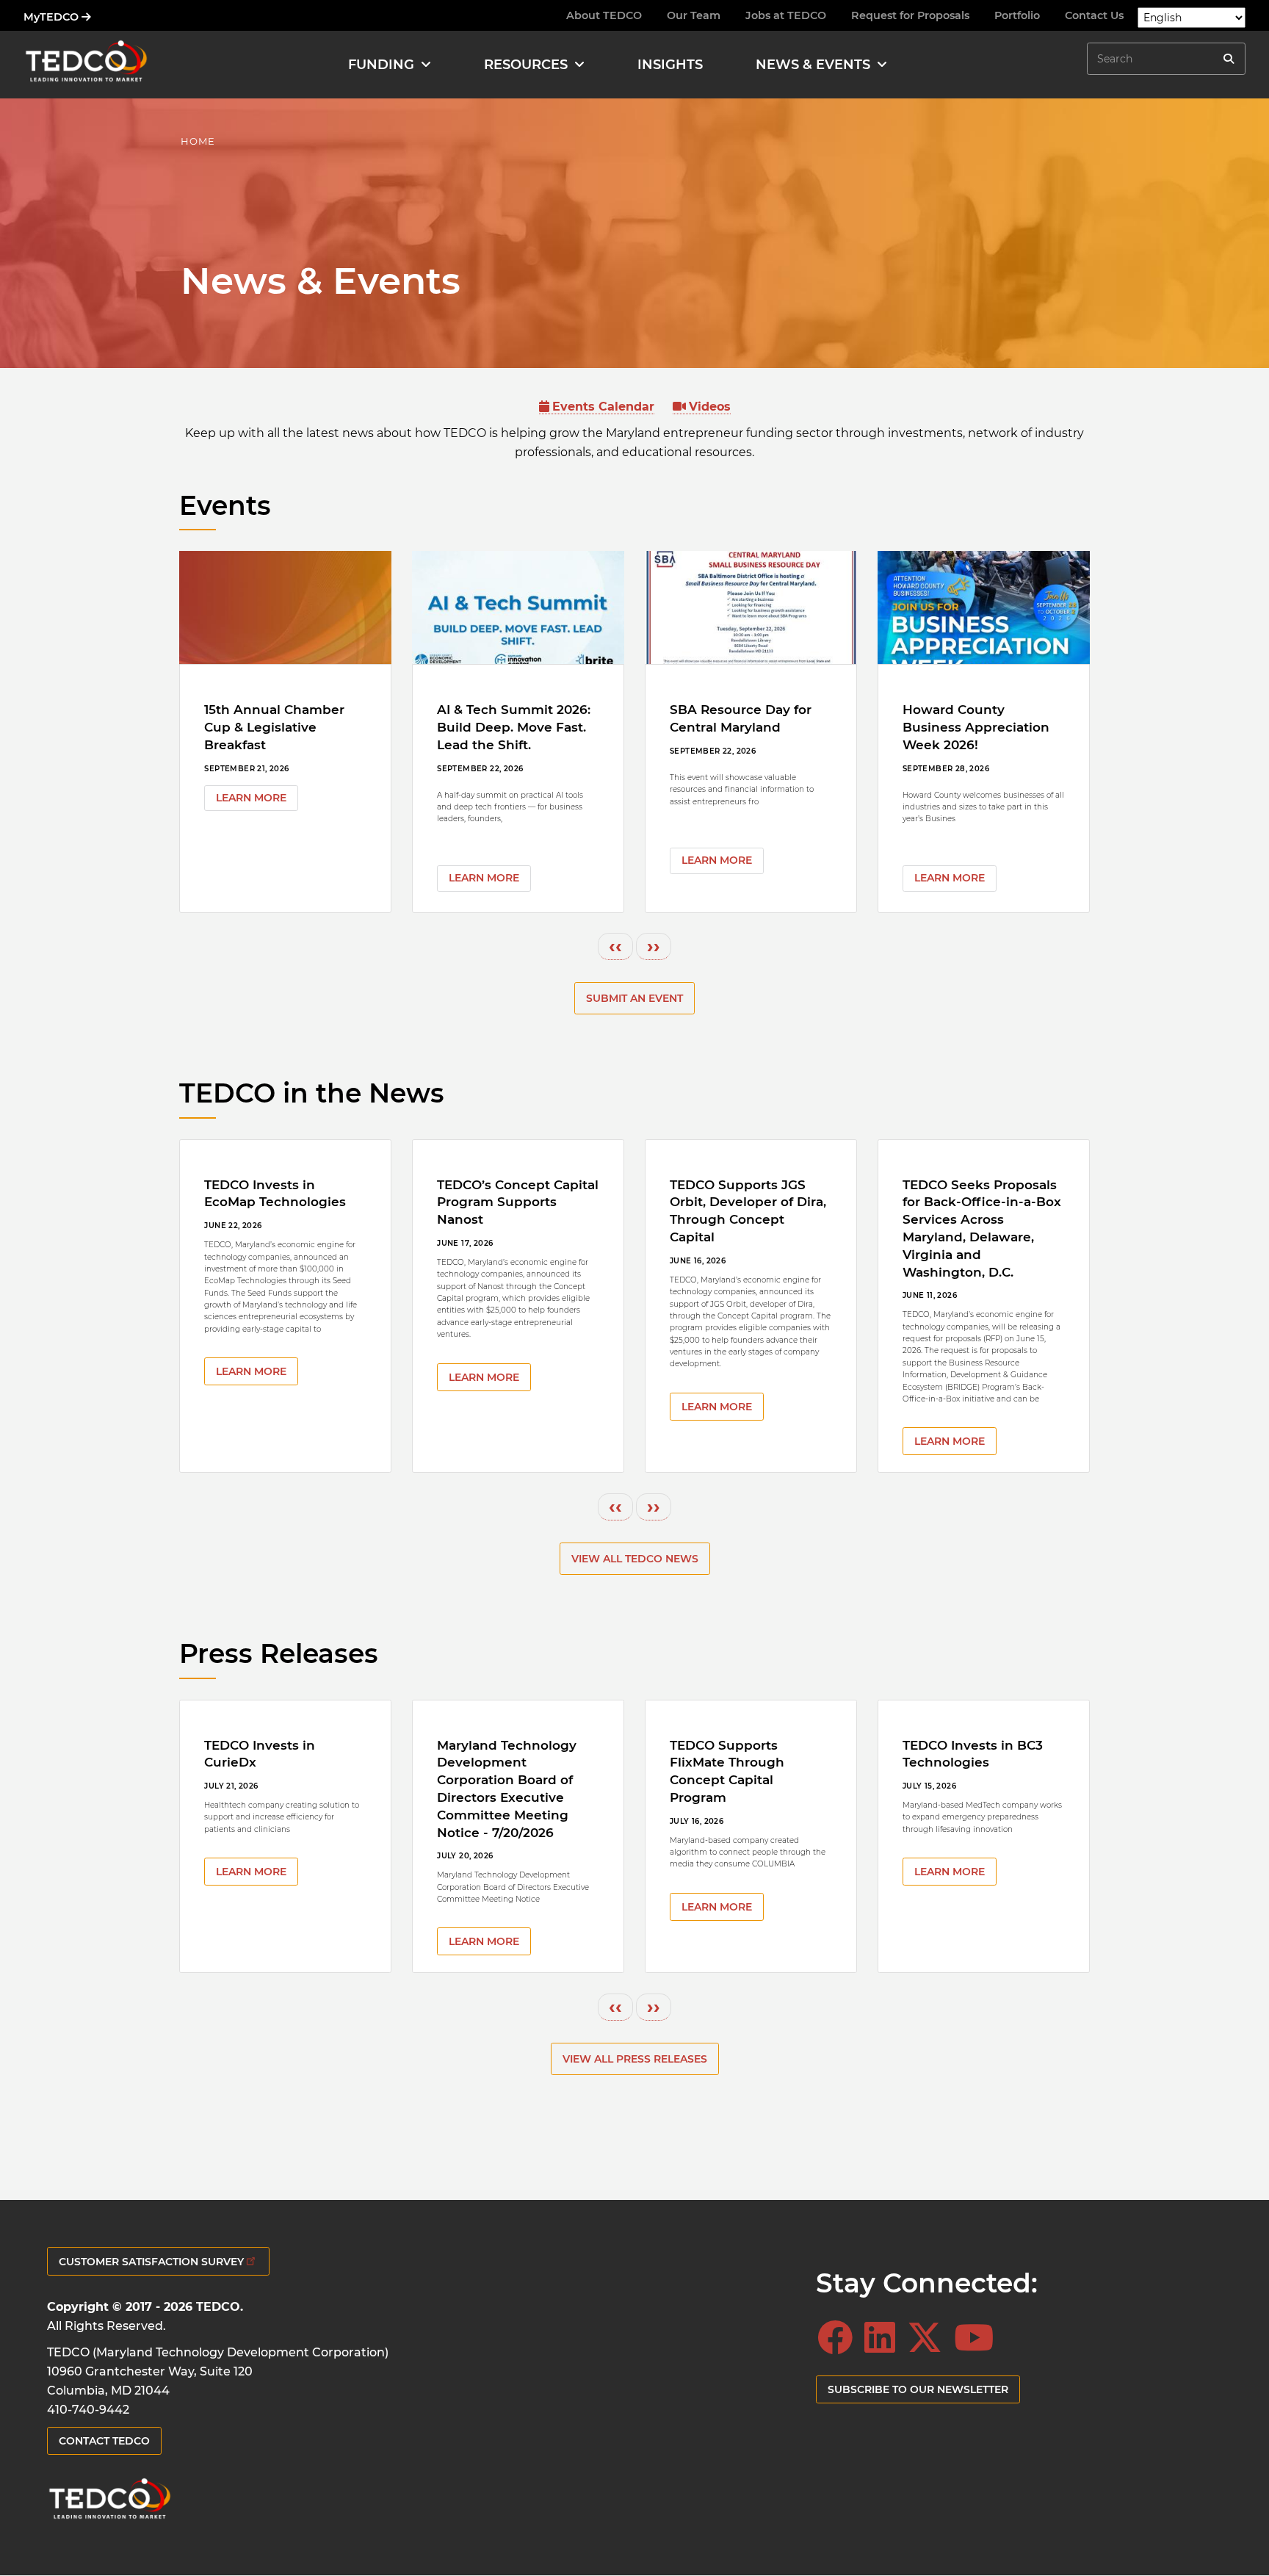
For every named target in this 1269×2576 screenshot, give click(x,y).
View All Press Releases (635, 2059)
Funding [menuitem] (381, 65)
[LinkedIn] (884, 2338)
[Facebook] (839, 2338)
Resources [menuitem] (526, 65)
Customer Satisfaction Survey (151, 2262)
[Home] (86, 64)
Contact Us (1094, 15)
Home (198, 141)
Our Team (694, 15)
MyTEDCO (53, 17)
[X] (929, 2338)
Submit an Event (634, 998)
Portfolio (1017, 15)
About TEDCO (604, 15)
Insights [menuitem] (670, 65)
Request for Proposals (910, 15)
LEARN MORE (251, 798)
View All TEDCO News (635, 1559)
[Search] (1229, 59)
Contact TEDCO (104, 2441)
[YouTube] (978, 2338)
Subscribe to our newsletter (918, 2389)
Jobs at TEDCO (786, 15)
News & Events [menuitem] (813, 65)
